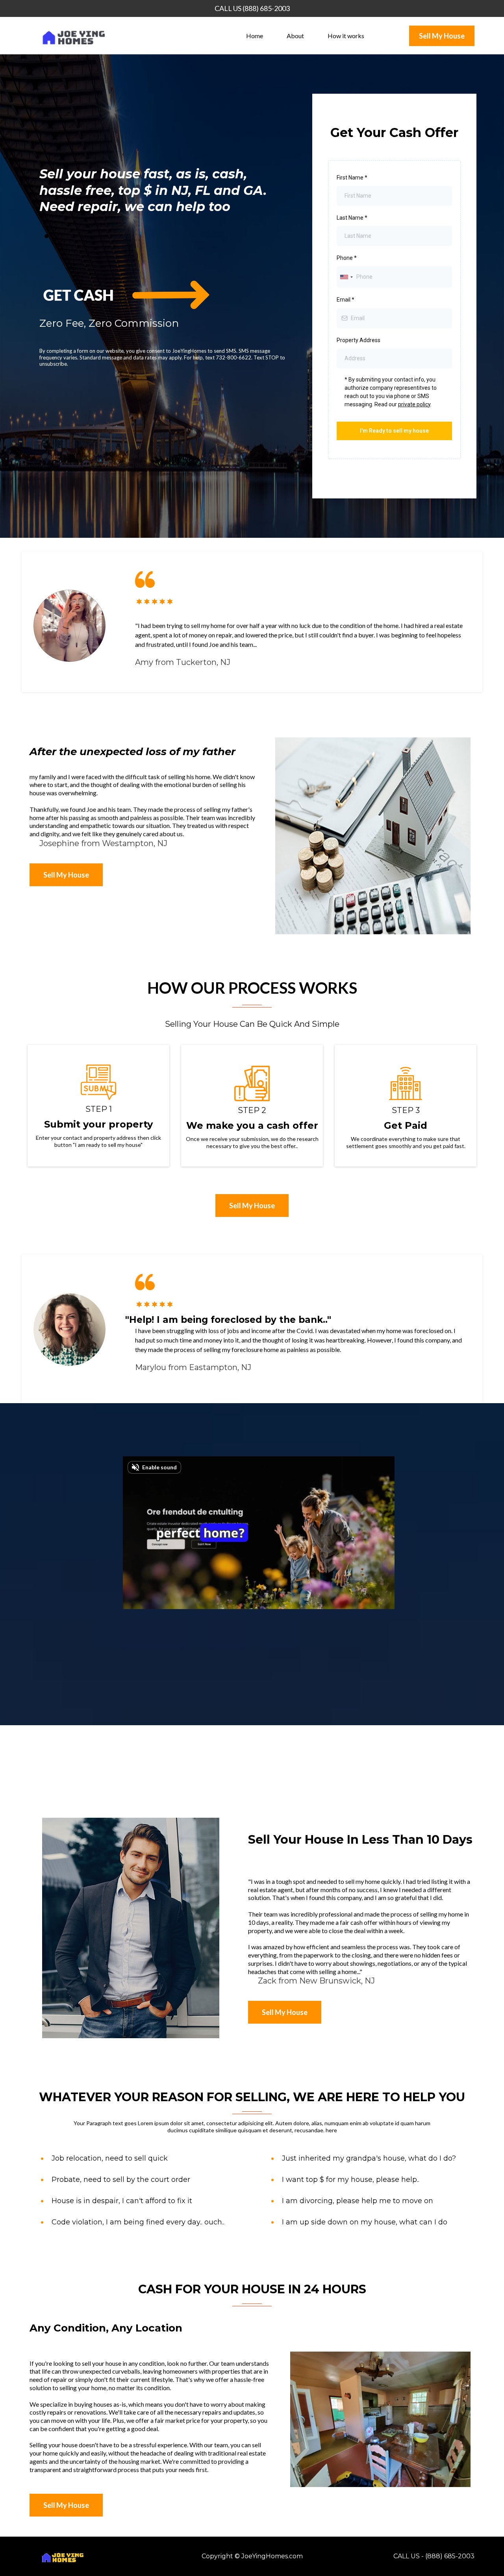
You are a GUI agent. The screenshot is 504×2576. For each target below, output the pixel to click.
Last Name (352, 218)
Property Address (359, 340)
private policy (414, 404)
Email (346, 300)
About (295, 36)
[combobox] (346, 277)
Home (255, 36)
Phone (347, 258)
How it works (346, 36)
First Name (352, 178)
